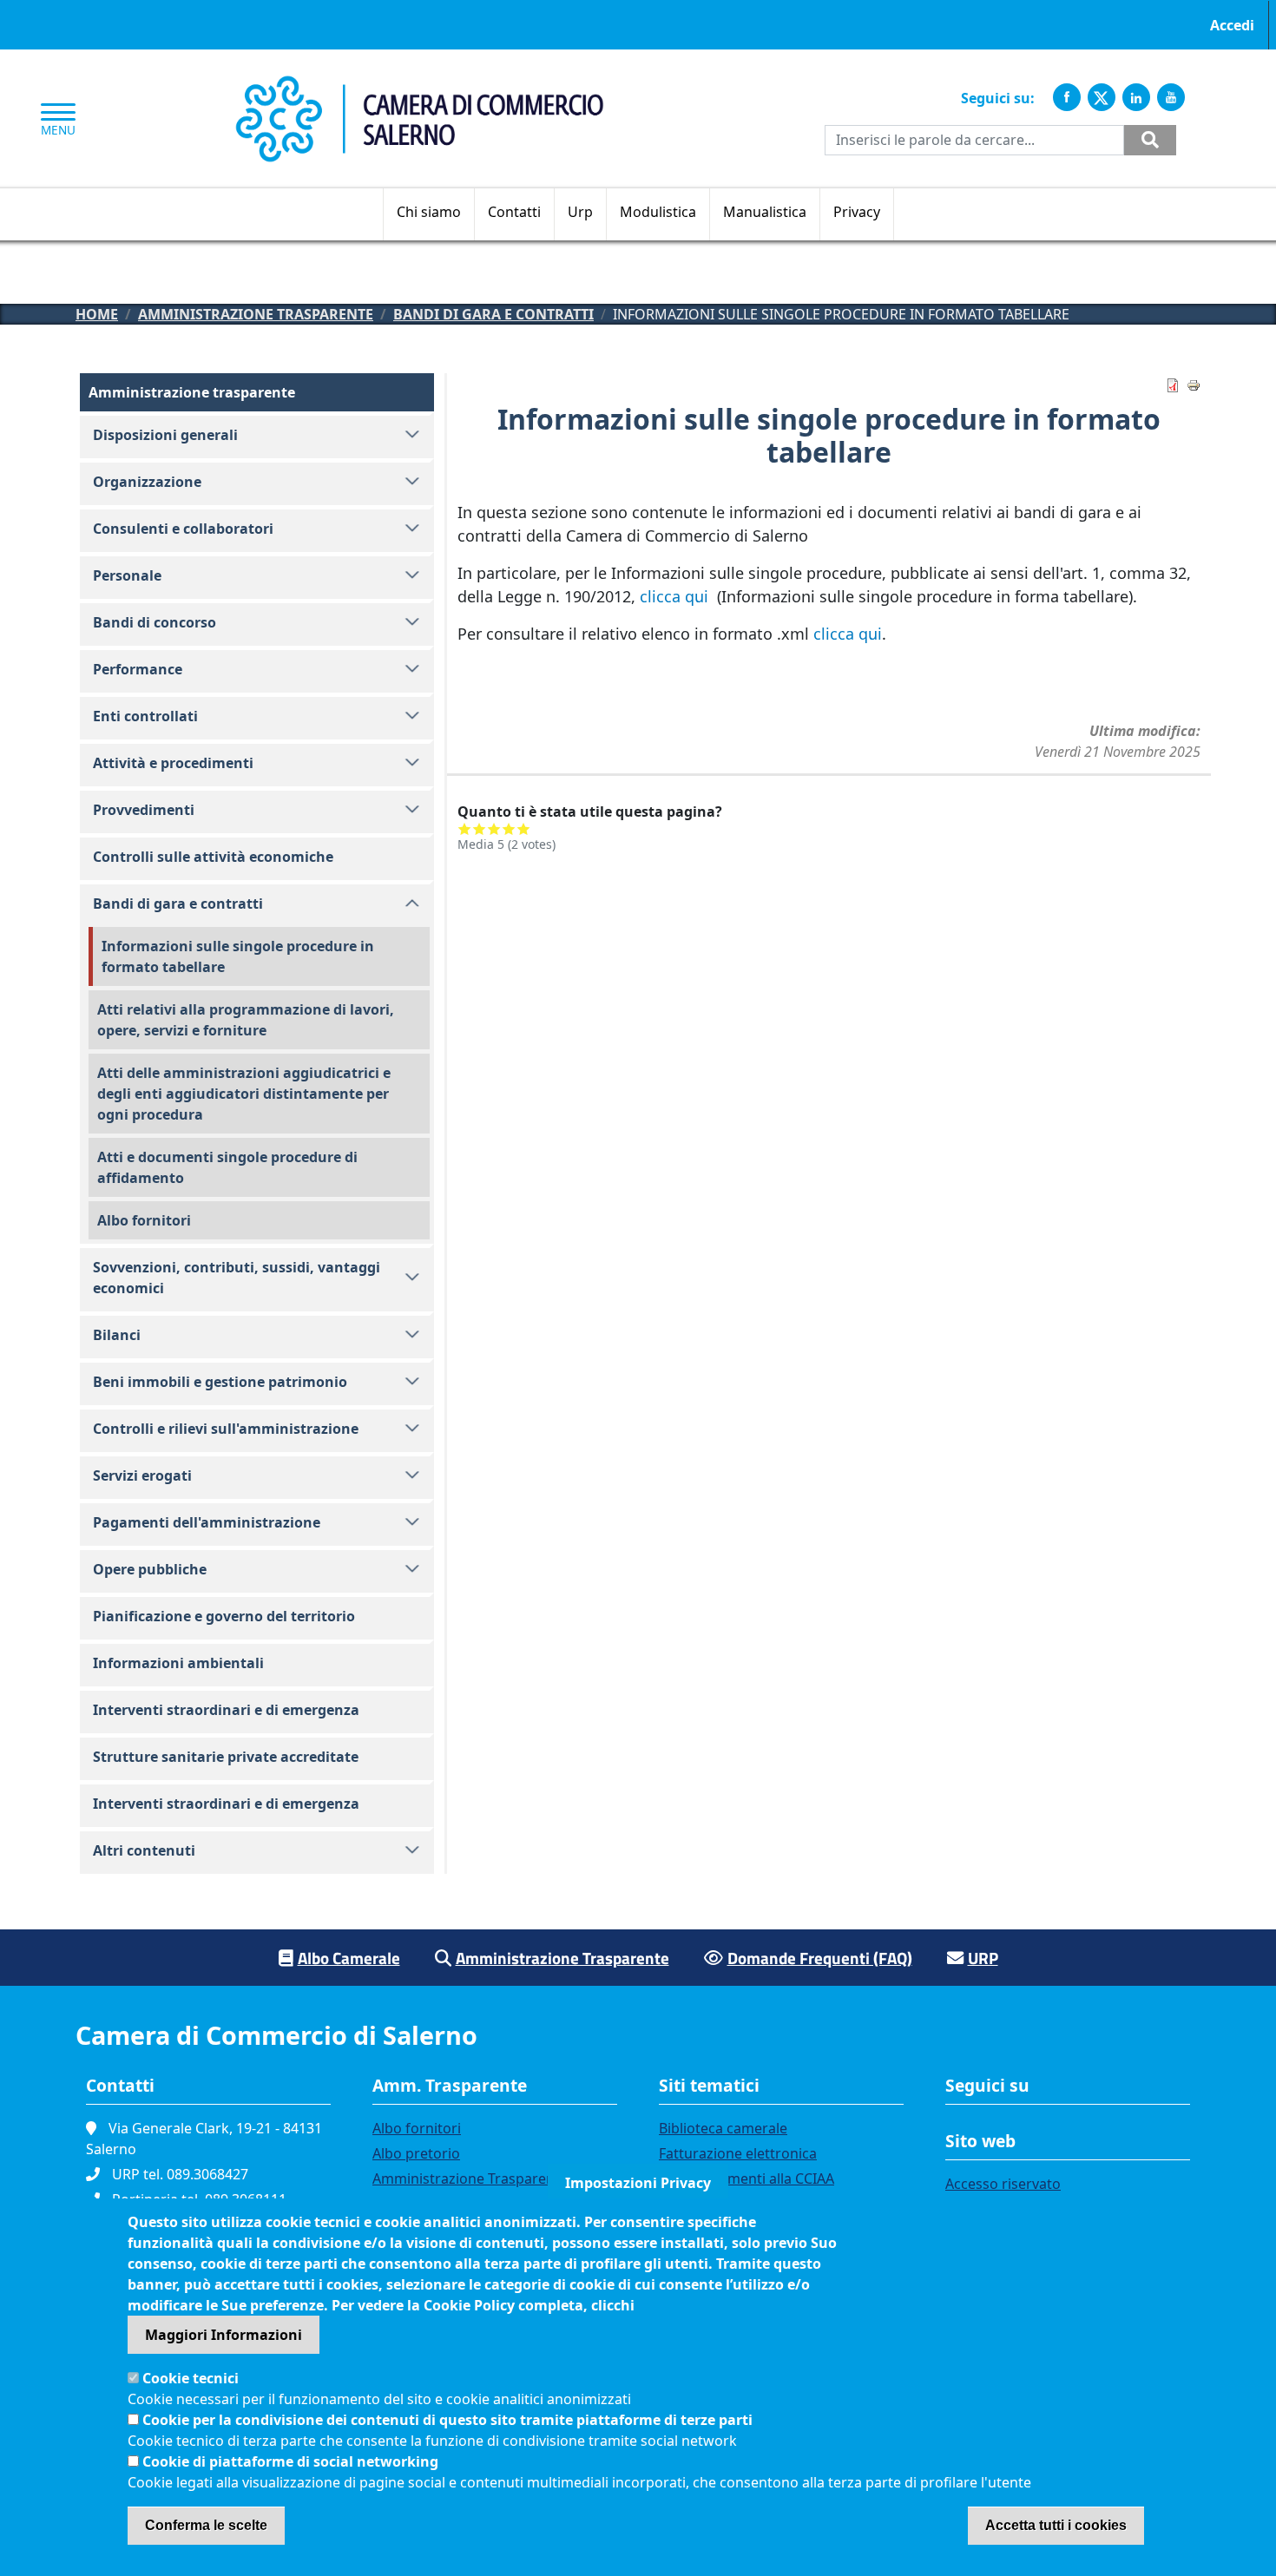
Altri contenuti (144, 1850)
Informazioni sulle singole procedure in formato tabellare (238, 956)
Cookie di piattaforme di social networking (290, 2461)
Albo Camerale (349, 1958)
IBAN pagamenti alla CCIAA (747, 2178)
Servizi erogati (142, 1475)
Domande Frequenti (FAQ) (820, 1958)
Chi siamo (429, 212)
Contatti (514, 212)
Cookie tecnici (191, 2378)
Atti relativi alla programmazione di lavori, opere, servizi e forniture (246, 1020)
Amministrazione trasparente (256, 314)
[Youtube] (1171, 97)
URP (983, 1958)
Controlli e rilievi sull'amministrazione (226, 1429)
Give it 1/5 (465, 828)
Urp (580, 212)
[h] (1150, 140)
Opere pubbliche (150, 1569)
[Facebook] (1067, 97)
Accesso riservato (1003, 2184)
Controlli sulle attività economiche (213, 857)
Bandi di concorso (155, 622)
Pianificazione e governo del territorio (224, 1616)
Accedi (1232, 25)
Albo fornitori (144, 1220)
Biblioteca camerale (723, 2128)
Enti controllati (145, 716)
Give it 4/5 (509, 828)
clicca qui (676, 596)
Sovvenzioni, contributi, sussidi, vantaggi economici (237, 1278)
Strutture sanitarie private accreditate (226, 1757)
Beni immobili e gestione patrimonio (220, 1382)
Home (97, 314)
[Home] (419, 85)
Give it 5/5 (524, 828)
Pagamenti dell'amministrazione (207, 1522)
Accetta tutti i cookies (1056, 2525)
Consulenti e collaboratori (183, 529)
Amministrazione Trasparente (562, 1958)
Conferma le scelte (206, 2525)
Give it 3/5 (494, 828)
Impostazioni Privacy (638, 2183)
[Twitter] (1102, 97)
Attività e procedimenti (173, 763)
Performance (138, 669)
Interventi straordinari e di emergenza (226, 1710)
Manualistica (765, 212)
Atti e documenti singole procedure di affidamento (227, 1167)
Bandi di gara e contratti (493, 314)
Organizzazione (147, 482)
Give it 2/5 (480, 828)
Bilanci (117, 1335)
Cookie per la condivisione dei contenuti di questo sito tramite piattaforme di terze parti (447, 2420)
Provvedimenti (144, 810)
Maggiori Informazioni (224, 2335)
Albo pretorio (416, 2153)
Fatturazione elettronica (738, 2153)
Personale (127, 575)
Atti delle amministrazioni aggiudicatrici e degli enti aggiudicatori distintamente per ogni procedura (244, 1094)
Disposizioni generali (165, 435)
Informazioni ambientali (178, 1663)
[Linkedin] (1136, 97)
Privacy (857, 212)
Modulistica (658, 212)
